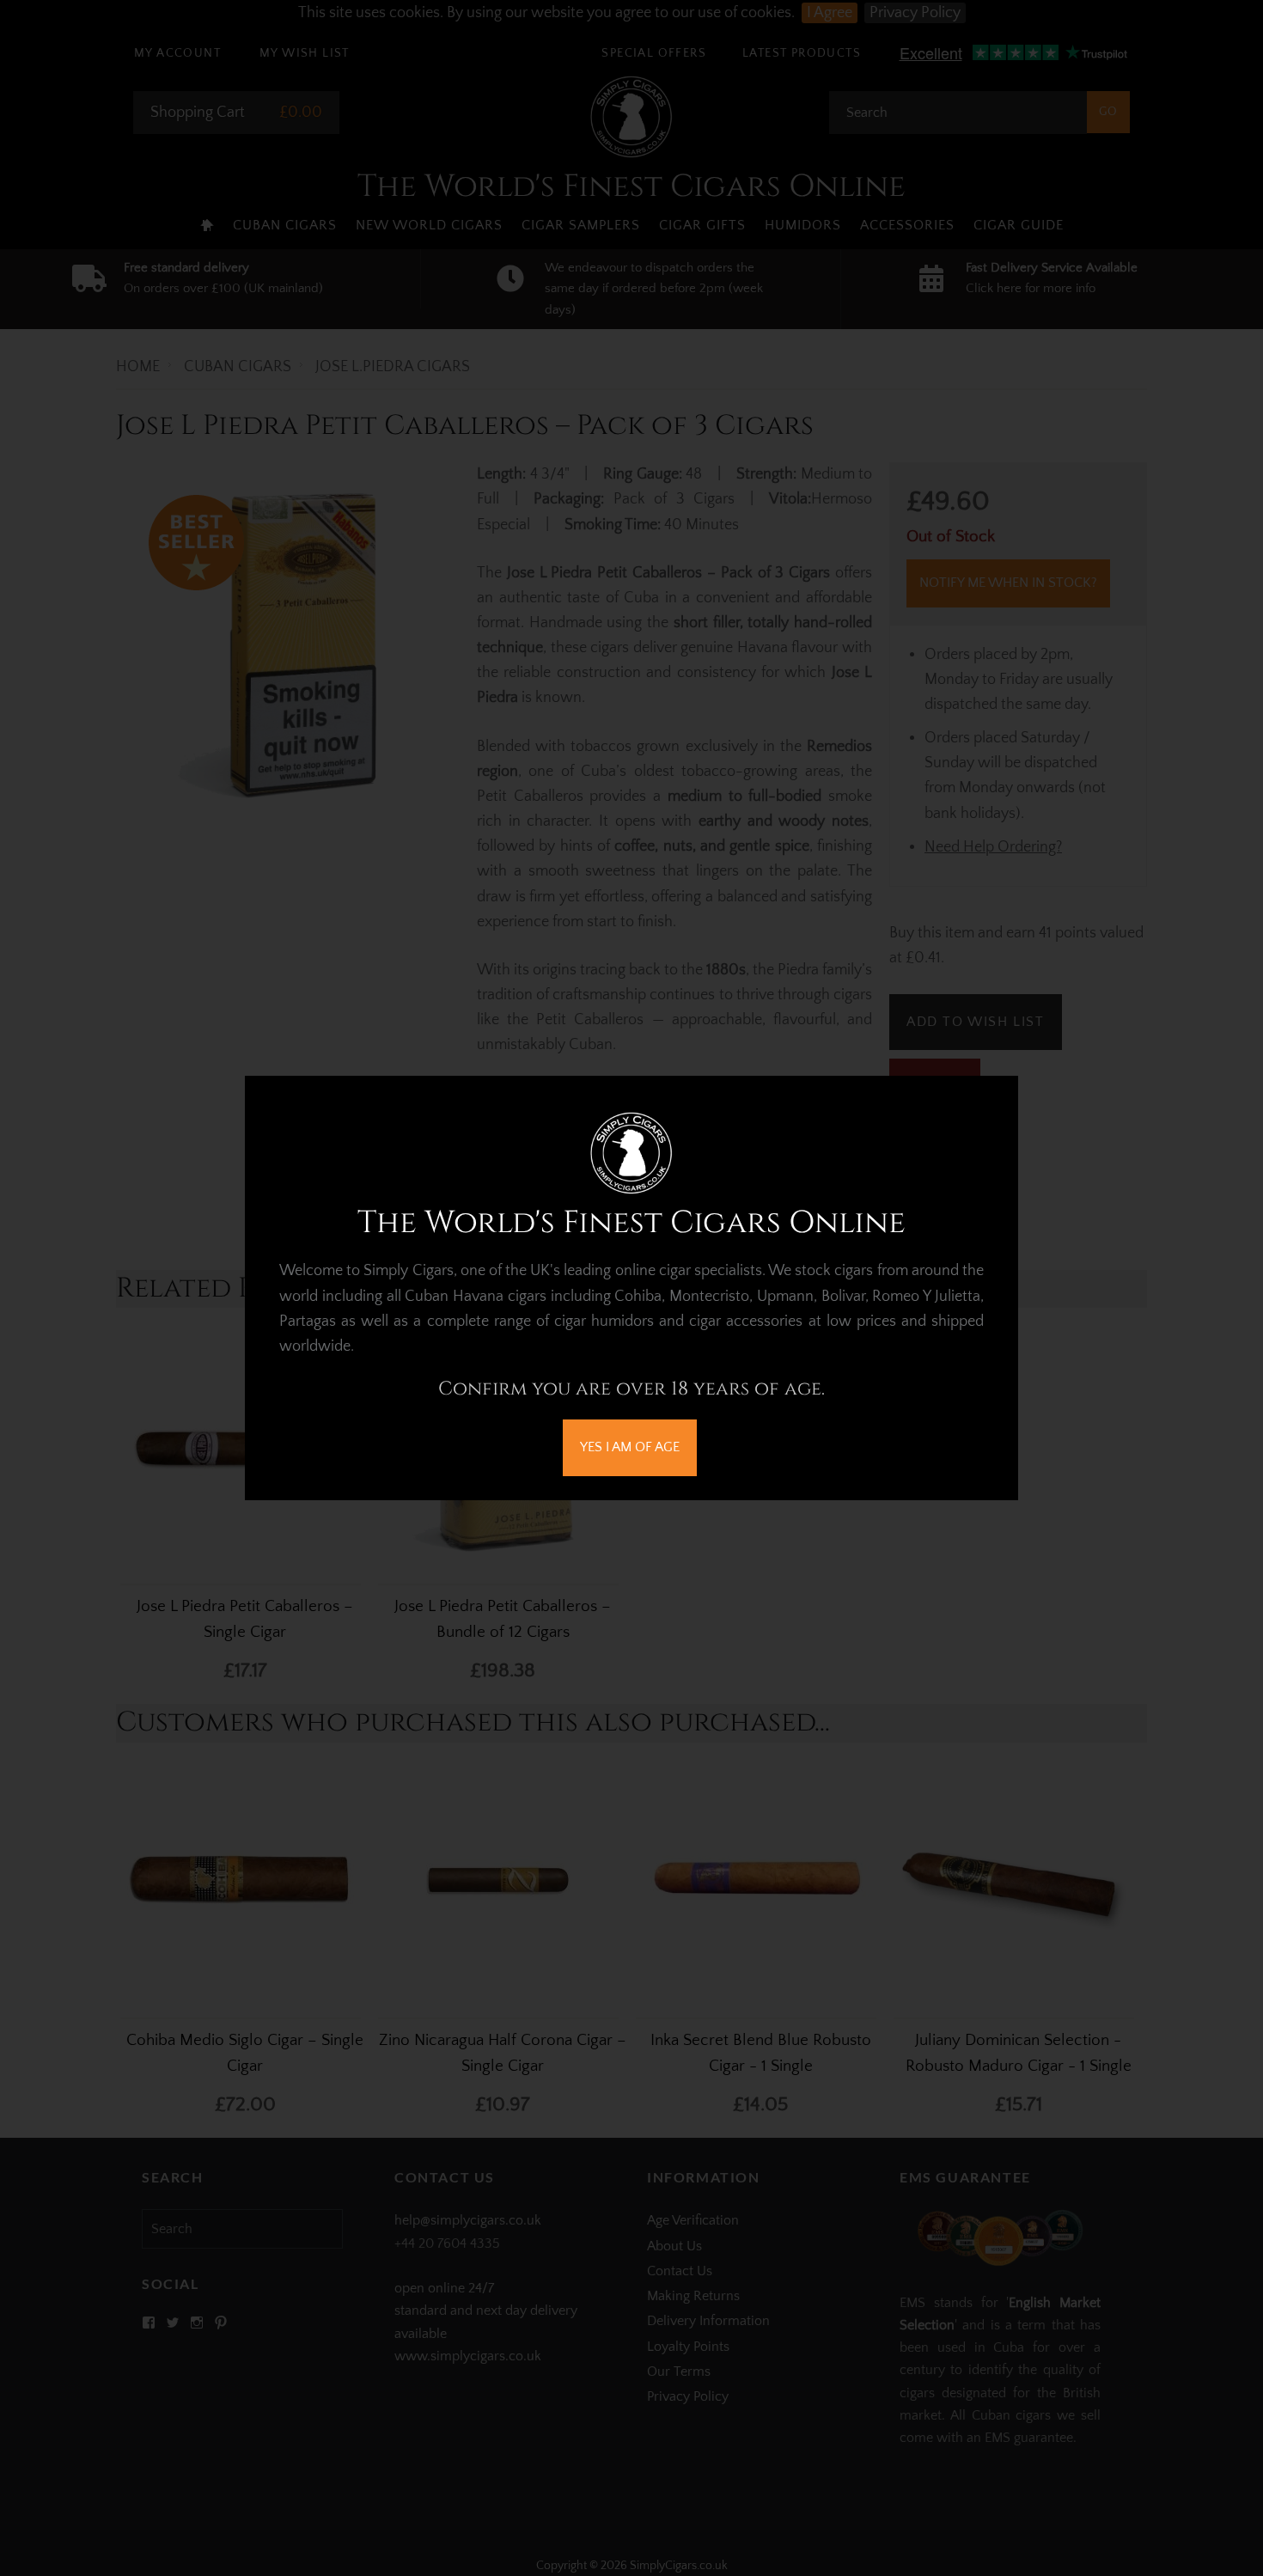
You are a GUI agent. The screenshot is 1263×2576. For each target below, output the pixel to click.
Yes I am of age (630, 1447)
